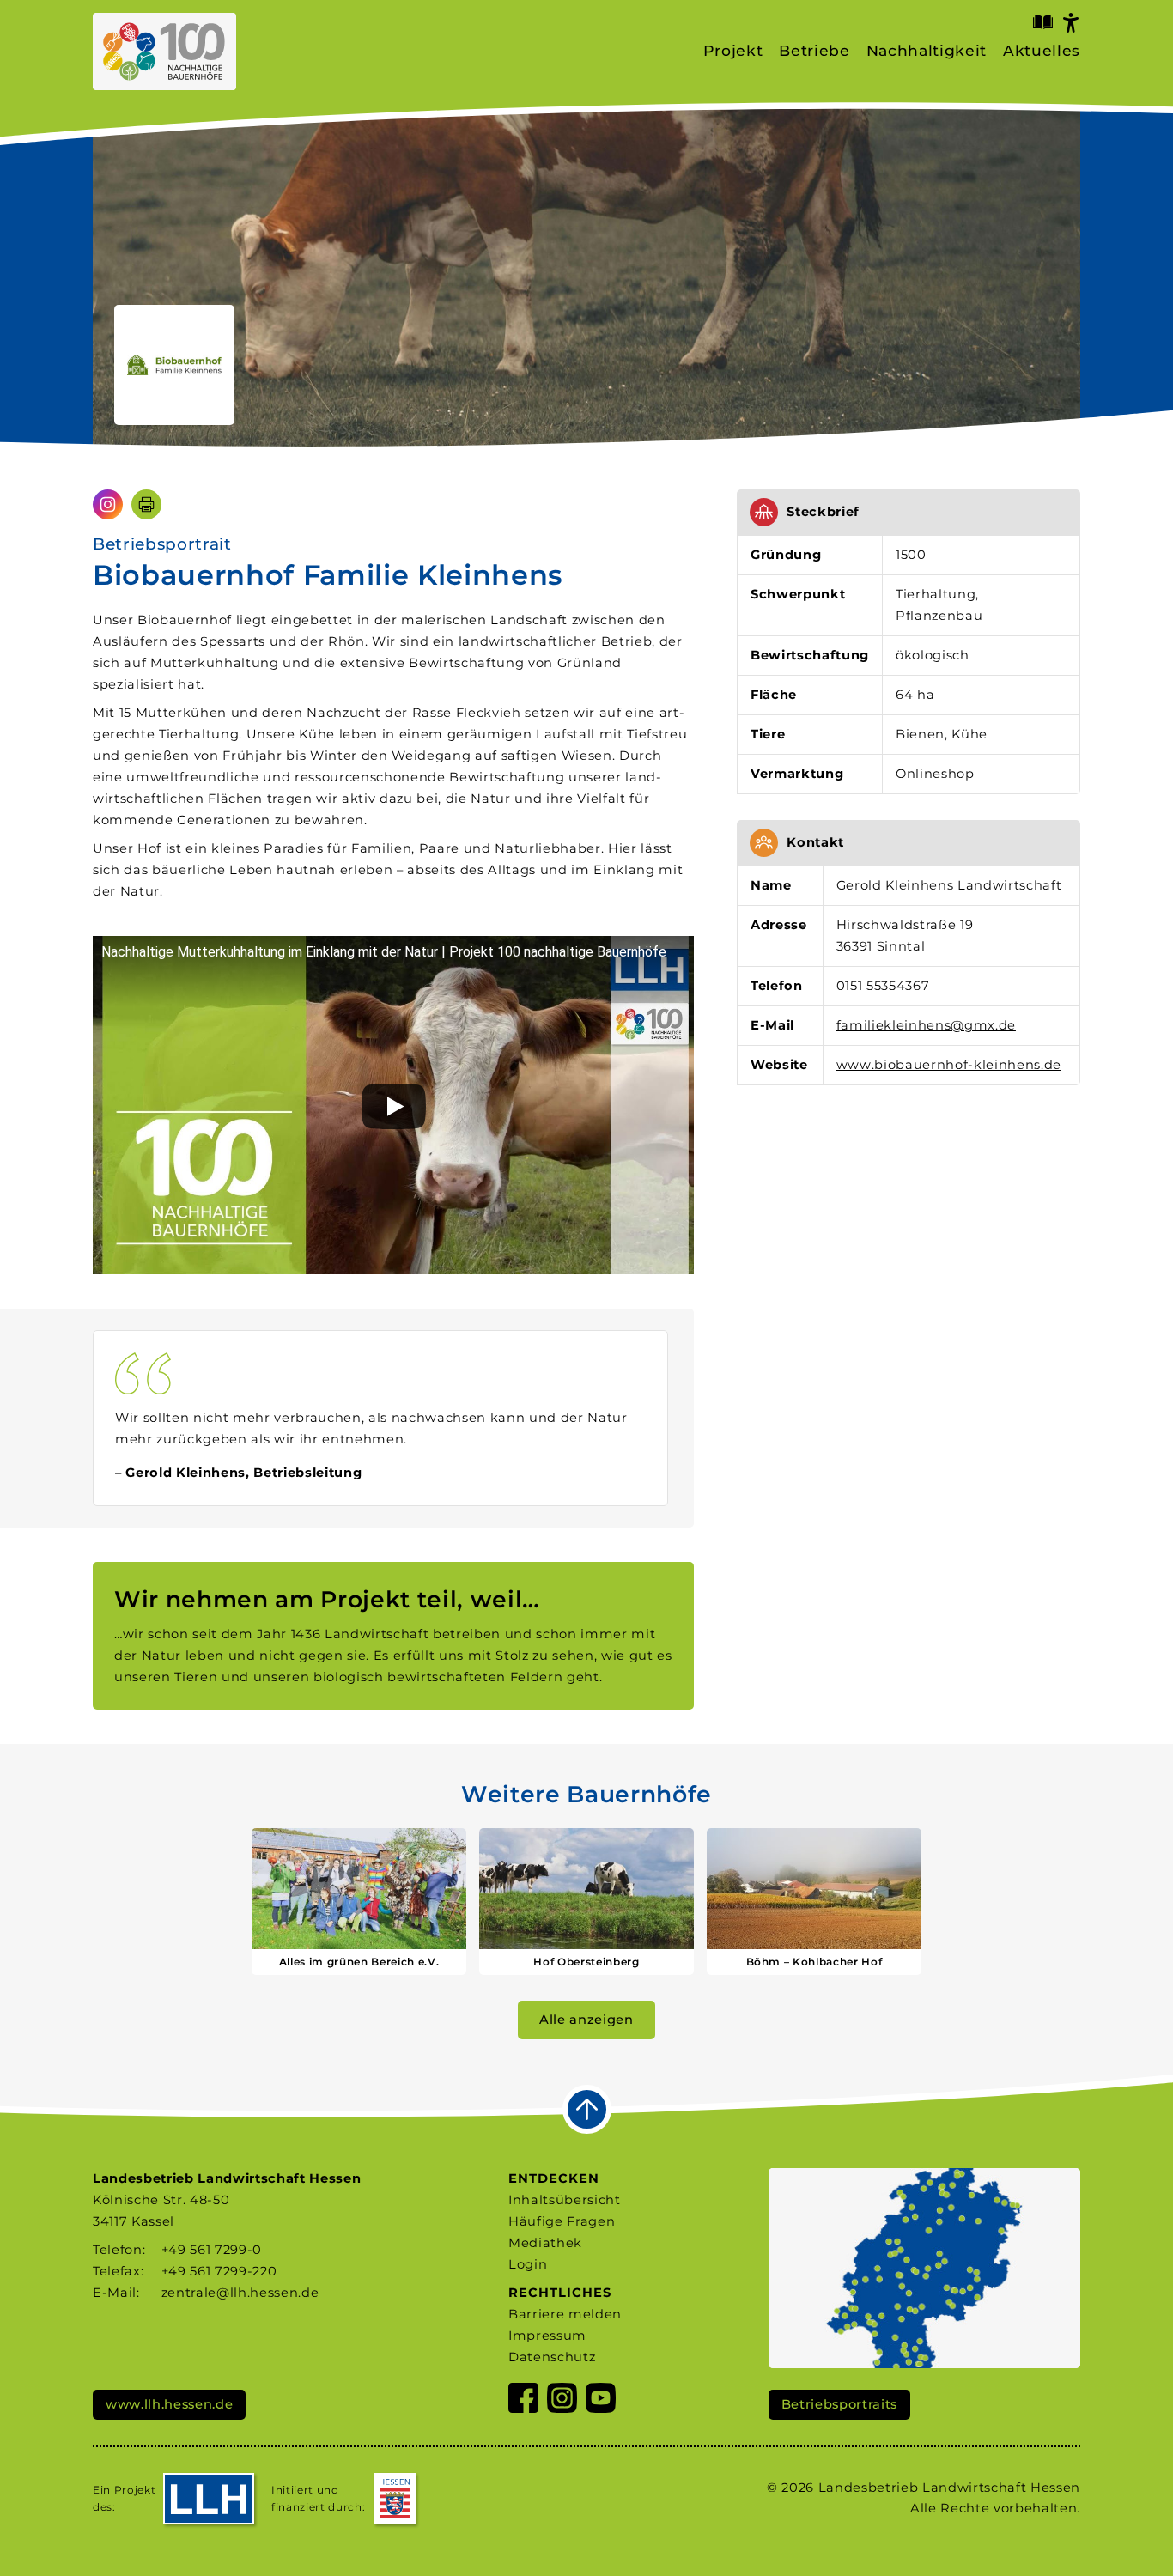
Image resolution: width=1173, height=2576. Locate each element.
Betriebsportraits (839, 2404)
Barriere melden (565, 2314)
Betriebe (814, 51)
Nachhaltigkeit (927, 51)
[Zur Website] (174, 365)
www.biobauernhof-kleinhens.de (949, 1065)
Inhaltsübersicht (565, 2200)
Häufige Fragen (562, 2221)
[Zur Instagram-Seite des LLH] (562, 2401)
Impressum (547, 2336)
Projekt (733, 51)
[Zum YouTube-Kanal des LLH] (601, 2401)
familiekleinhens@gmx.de (926, 1025)
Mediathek (545, 2243)
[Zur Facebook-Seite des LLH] (523, 2401)
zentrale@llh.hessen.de (240, 2293)
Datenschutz (552, 2357)
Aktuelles (1042, 51)
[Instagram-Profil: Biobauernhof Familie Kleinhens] (108, 504)
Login (528, 2264)
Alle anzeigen (586, 2020)
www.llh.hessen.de (169, 2404)
